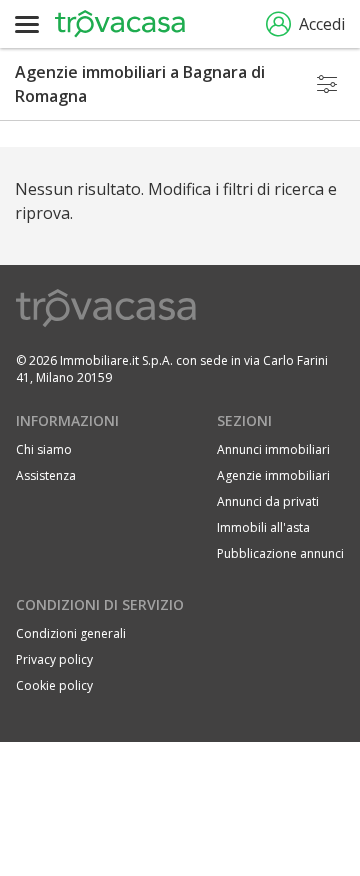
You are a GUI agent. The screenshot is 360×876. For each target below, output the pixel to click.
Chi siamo (44, 449)
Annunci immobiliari (273, 449)
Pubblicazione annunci (280, 553)
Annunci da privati (268, 501)
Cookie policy (54, 685)
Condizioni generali (71, 633)
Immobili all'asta (263, 527)
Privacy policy (54, 659)
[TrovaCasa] (120, 24)
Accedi (322, 24)
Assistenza (46, 475)
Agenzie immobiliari (273, 475)
